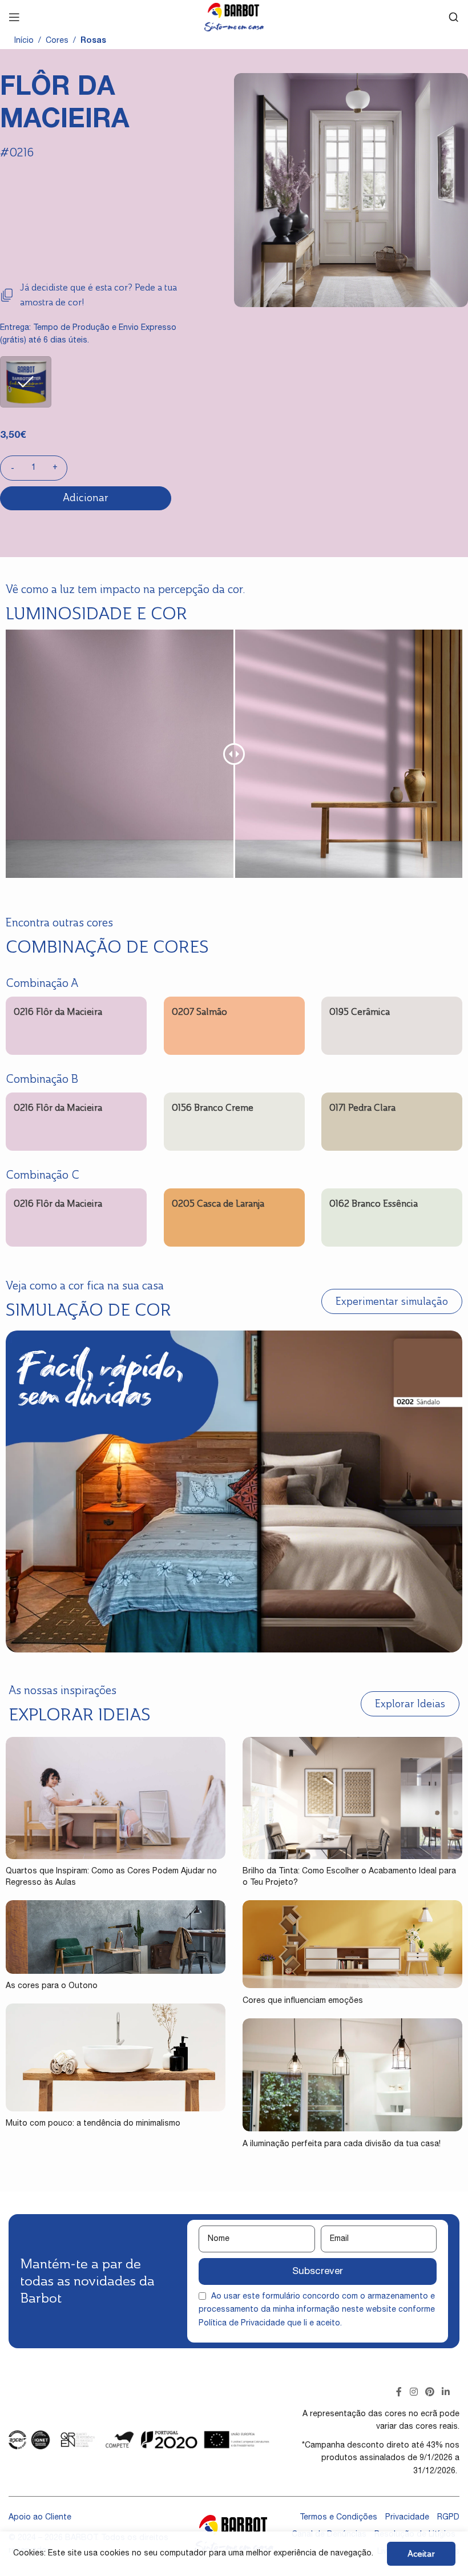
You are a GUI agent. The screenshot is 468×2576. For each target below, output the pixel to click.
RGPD (448, 2518)
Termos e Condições (338, 2518)
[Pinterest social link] (429, 2393)
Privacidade (407, 2518)
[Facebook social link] (399, 2393)
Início (24, 41)
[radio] (26, 382)
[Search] (454, 17)
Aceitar (421, 2553)
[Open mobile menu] (14, 17)
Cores (57, 41)
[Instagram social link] (413, 2393)
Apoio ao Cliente (40, 2518)
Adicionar (86, 498)
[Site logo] (234, 18)
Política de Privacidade (242, 2324)
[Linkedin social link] (446, 2393)
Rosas (93, 41)
